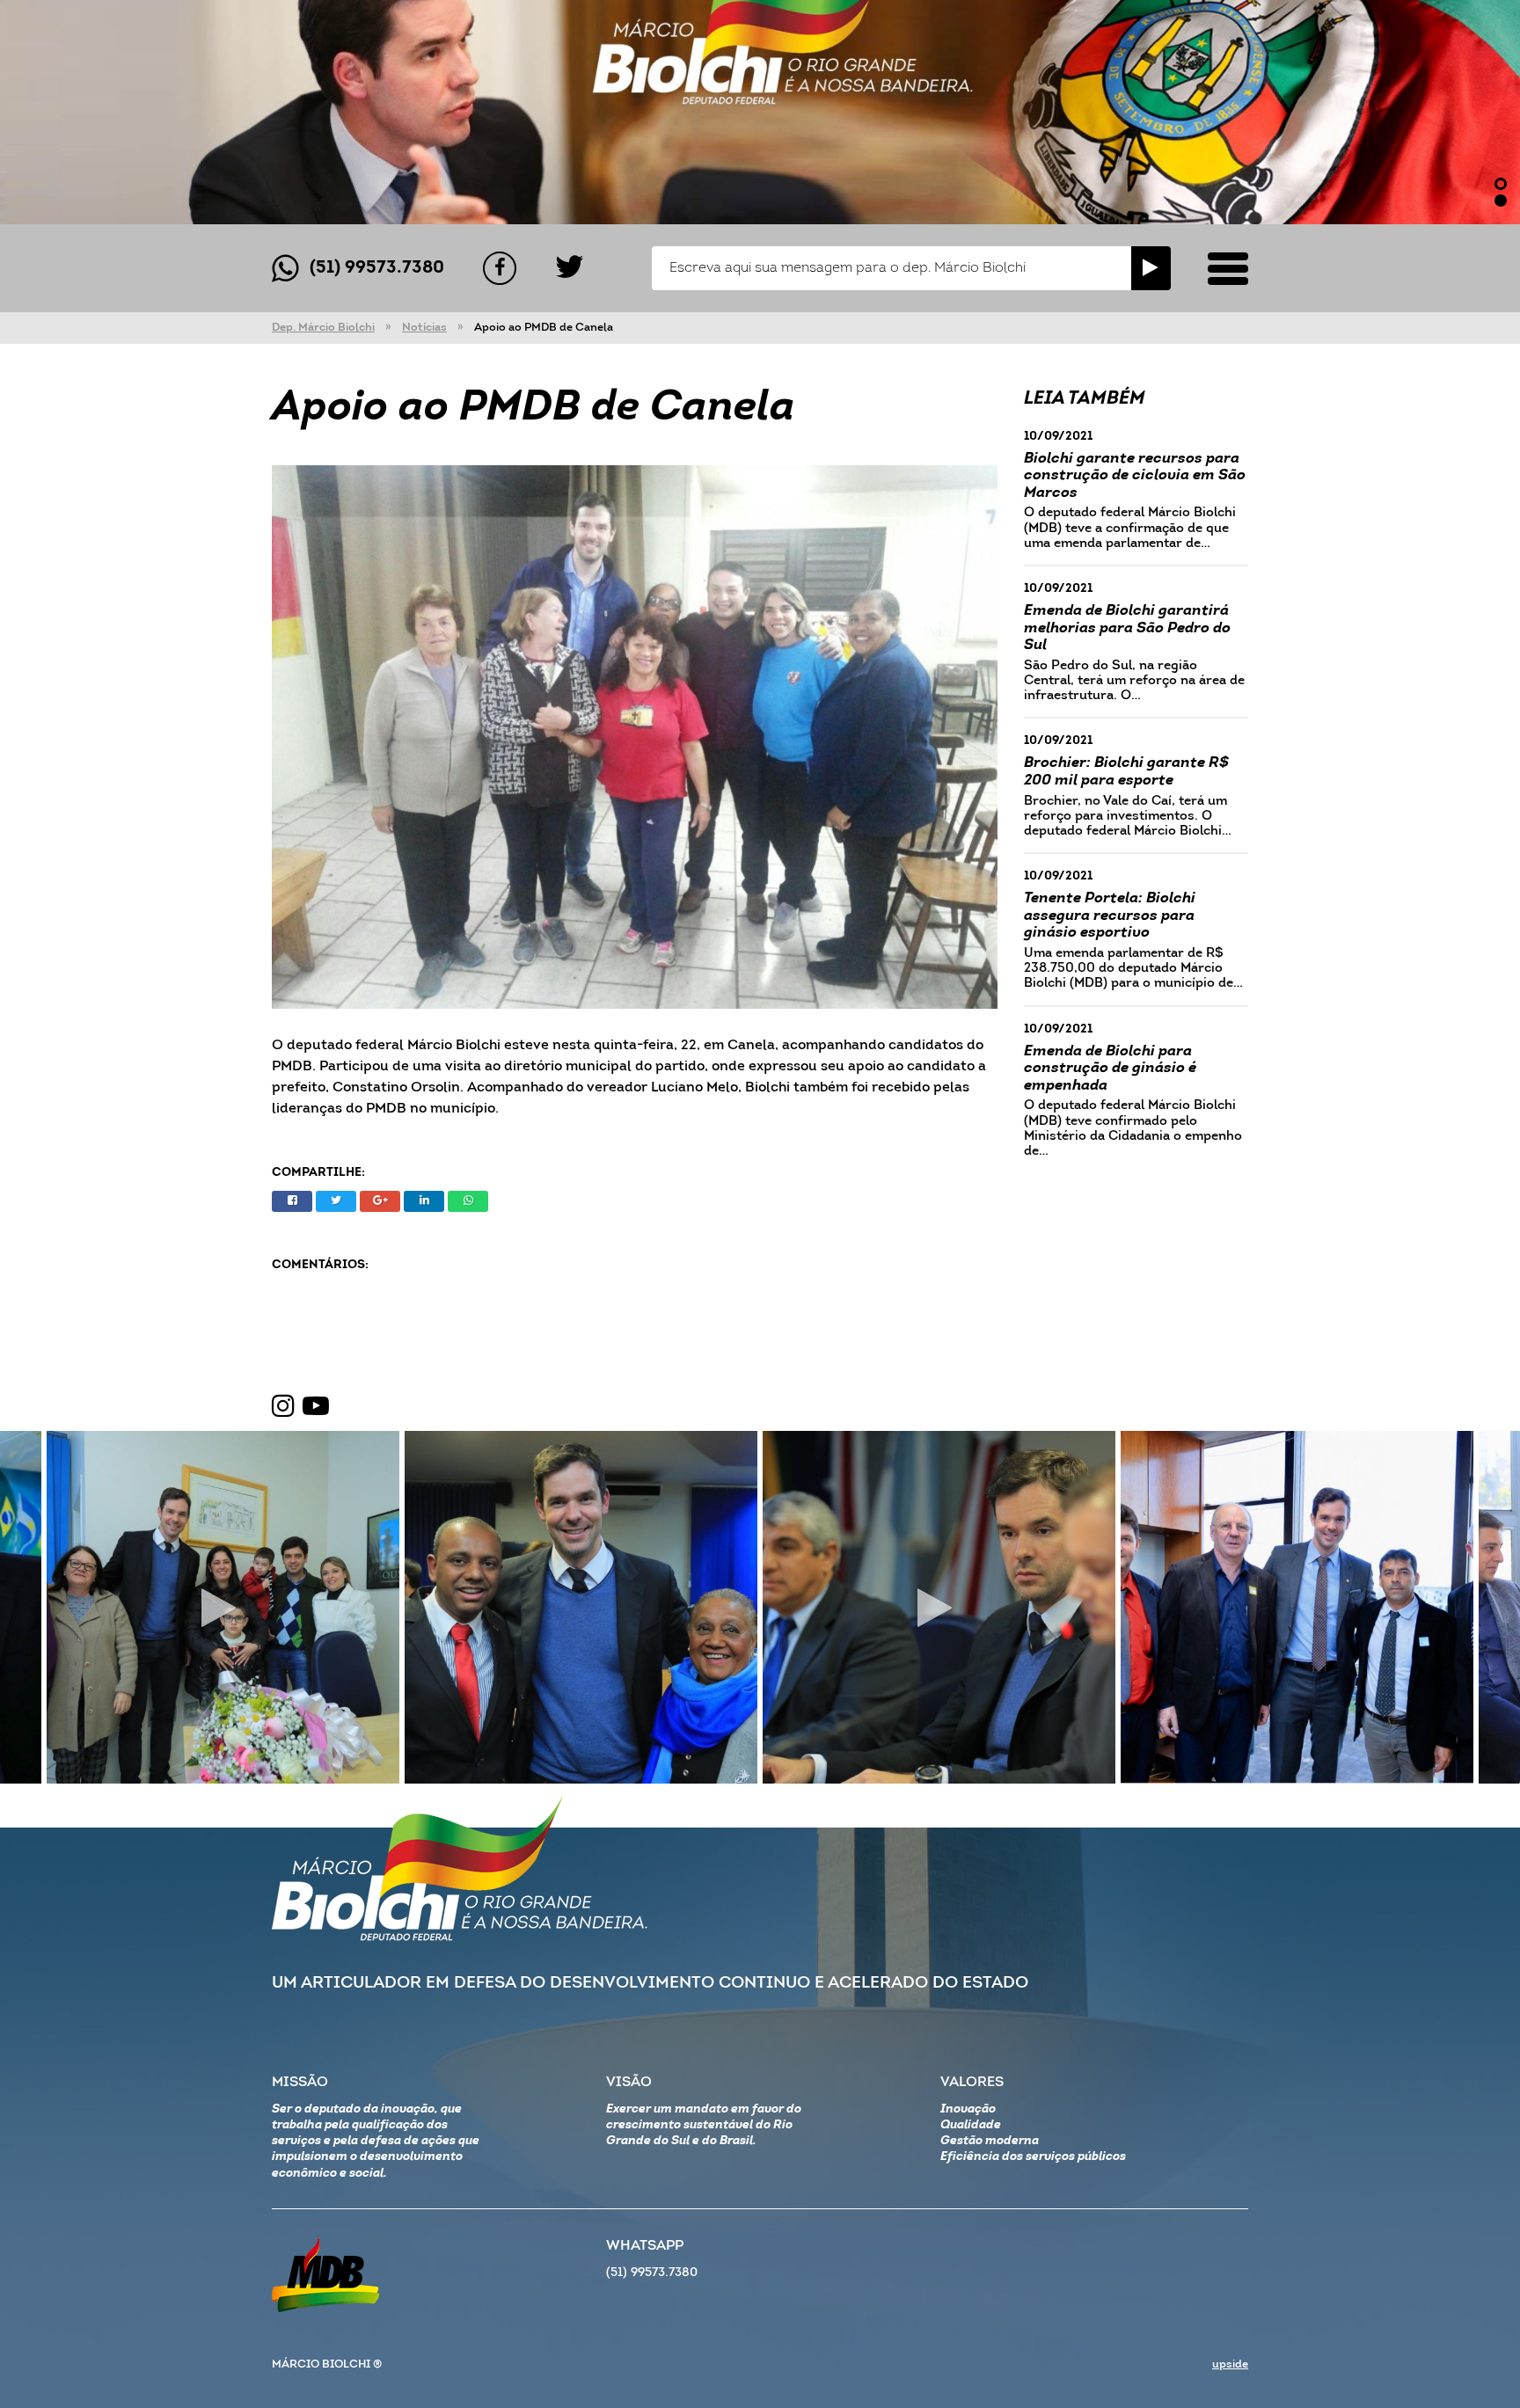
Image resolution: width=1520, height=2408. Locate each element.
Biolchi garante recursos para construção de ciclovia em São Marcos (1135, 476)
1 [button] (1501, 184)
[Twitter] (570, 268)
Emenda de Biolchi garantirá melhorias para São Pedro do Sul (1127, 628)
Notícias (424, 328)
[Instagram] (283, 1407)
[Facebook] (500, 268)
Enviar (1151, 268)
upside (1230, 2364)
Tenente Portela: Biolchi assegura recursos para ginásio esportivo (1110, 916)
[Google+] (380, 1201)
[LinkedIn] (424, 1201)
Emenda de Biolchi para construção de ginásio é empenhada (1110, 1069)
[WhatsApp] (468, 1201)
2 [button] (1501, 201)
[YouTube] (316, 1407)
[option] (760, 112)
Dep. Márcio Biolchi (323, 328)
